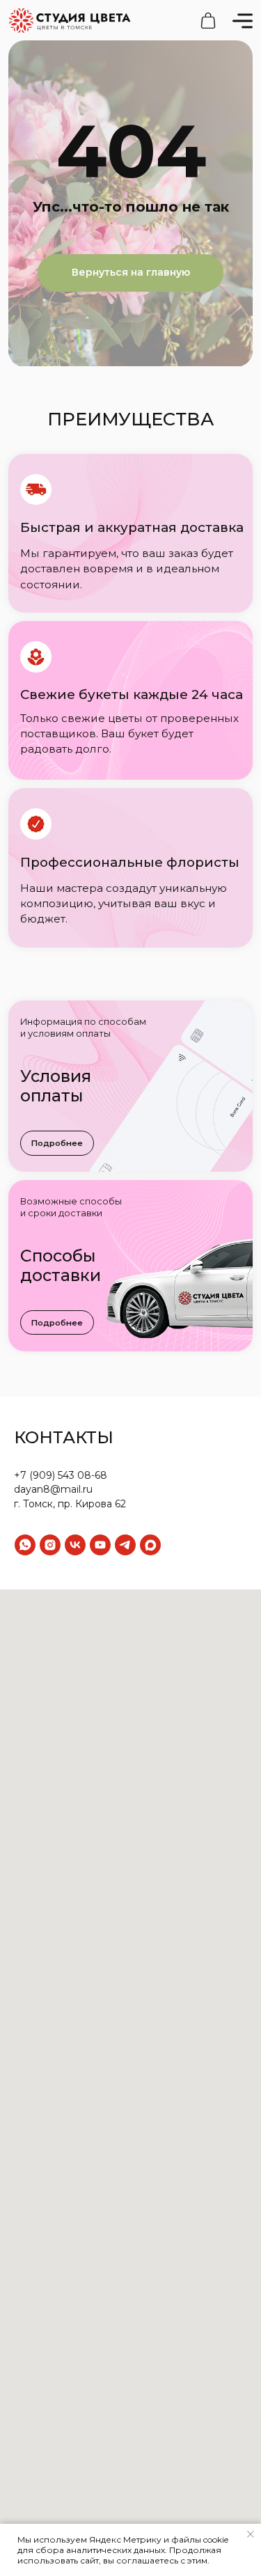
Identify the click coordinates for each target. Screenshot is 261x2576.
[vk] (75, 1545)
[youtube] (100, 1545)
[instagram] (50, 1545)
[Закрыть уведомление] (251, 2534)
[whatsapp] (25, 1545)
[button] (57, 1143)
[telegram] (125, 1545)
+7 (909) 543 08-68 (61, 1475)
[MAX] (150, 1545)
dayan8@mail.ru (53, 1489)
